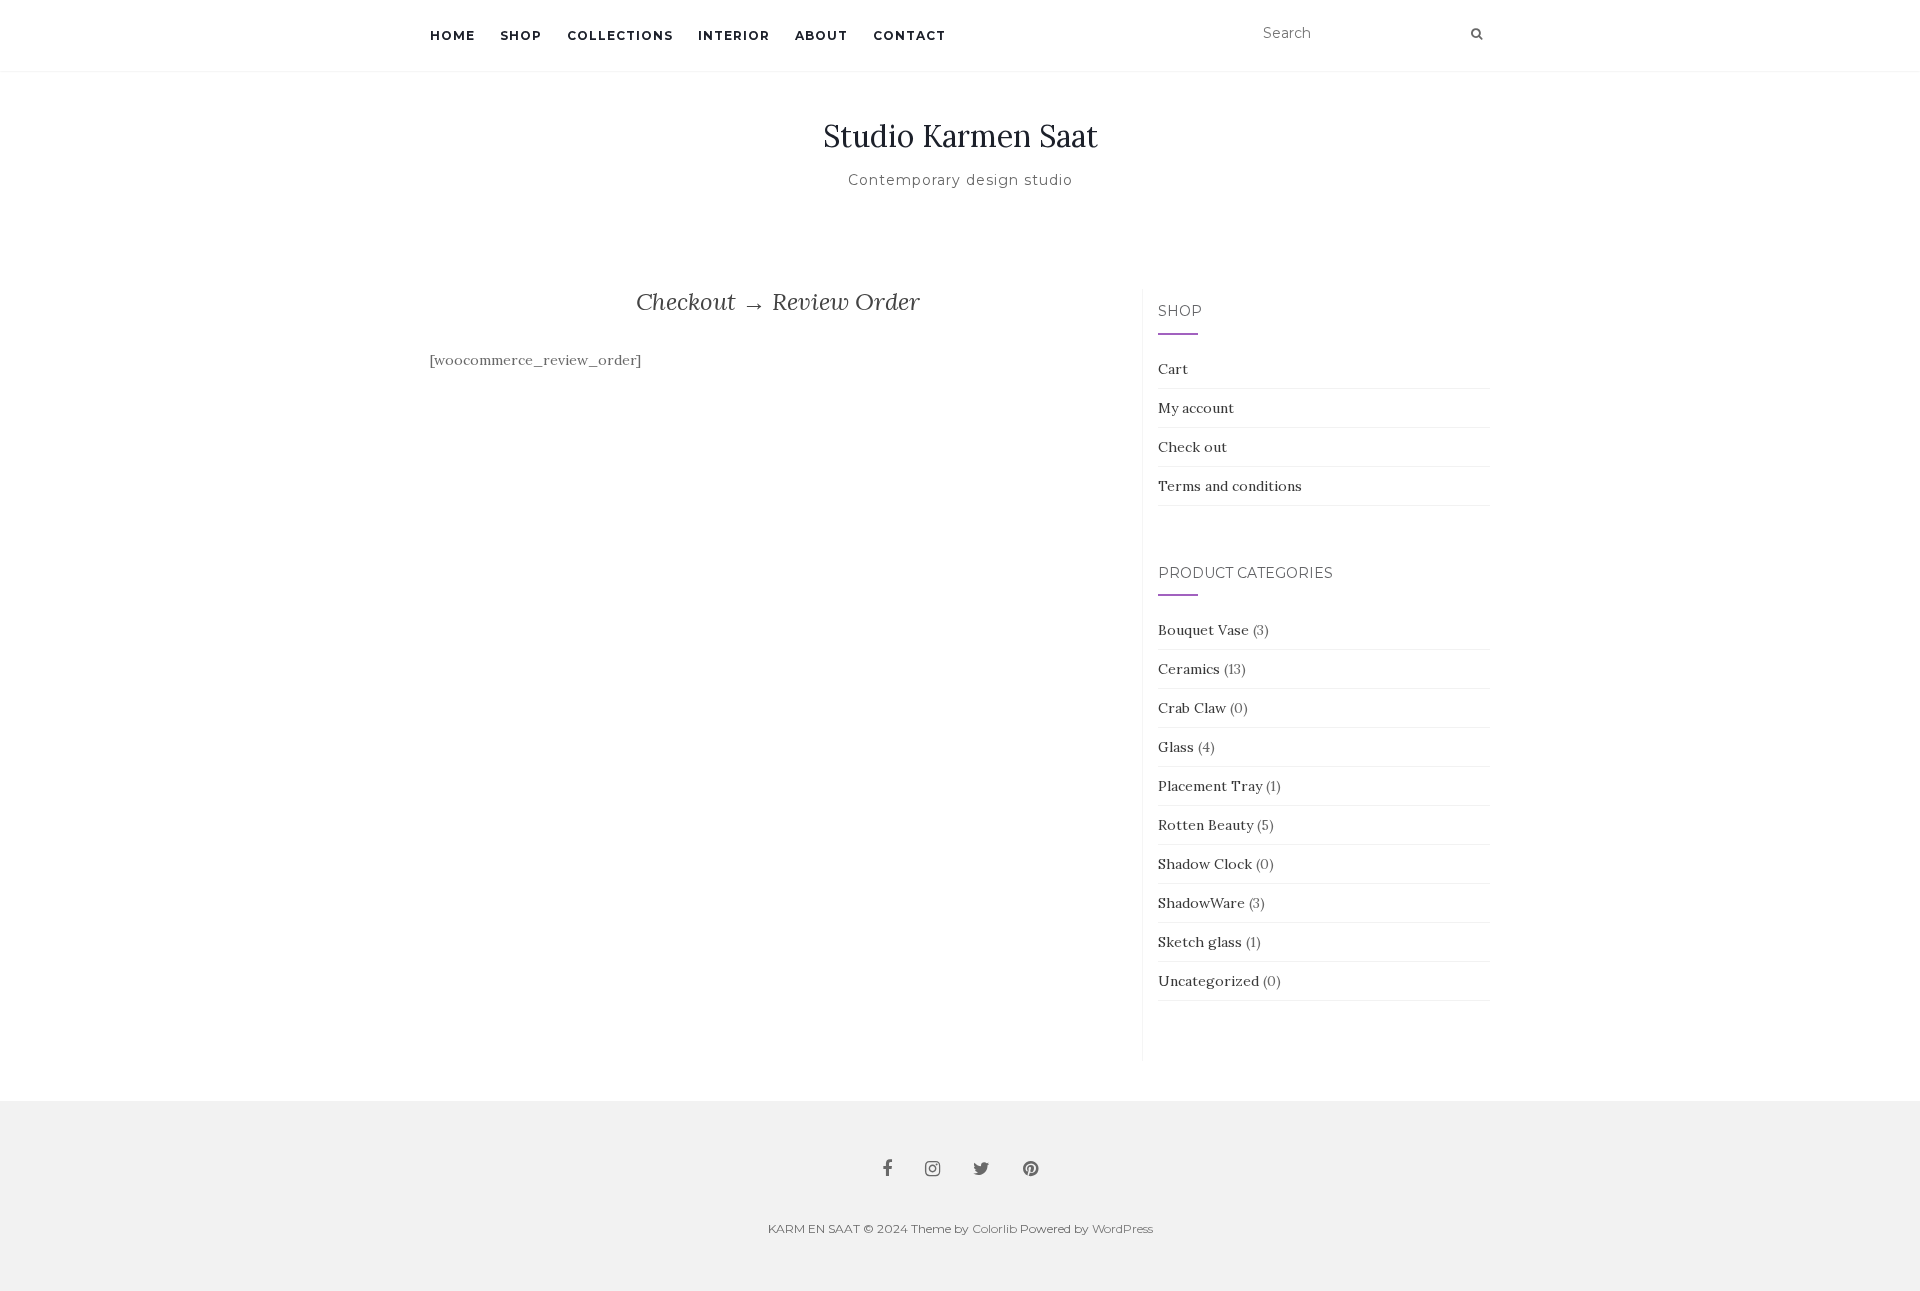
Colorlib (994, 1228)
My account (1196, 408)
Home (452, 35)
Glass (1176, 747)
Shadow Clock (1205, 864)
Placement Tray (1210, 786)
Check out (1192, 447)
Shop (521, 35)
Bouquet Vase (1203, 630)
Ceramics (1189, 669)
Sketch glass (1200, 942)
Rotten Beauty (1205, 825)
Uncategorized (1208, 981)
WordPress (1122, 1228)
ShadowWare (1201, 903)
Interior (734, 35)
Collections (620, 35)
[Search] (1476, 34)
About (821, 35)
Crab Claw (1192, 708)
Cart (1173, 369)
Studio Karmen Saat (960, 136)
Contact (909, 35)
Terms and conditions (1230, 486)
